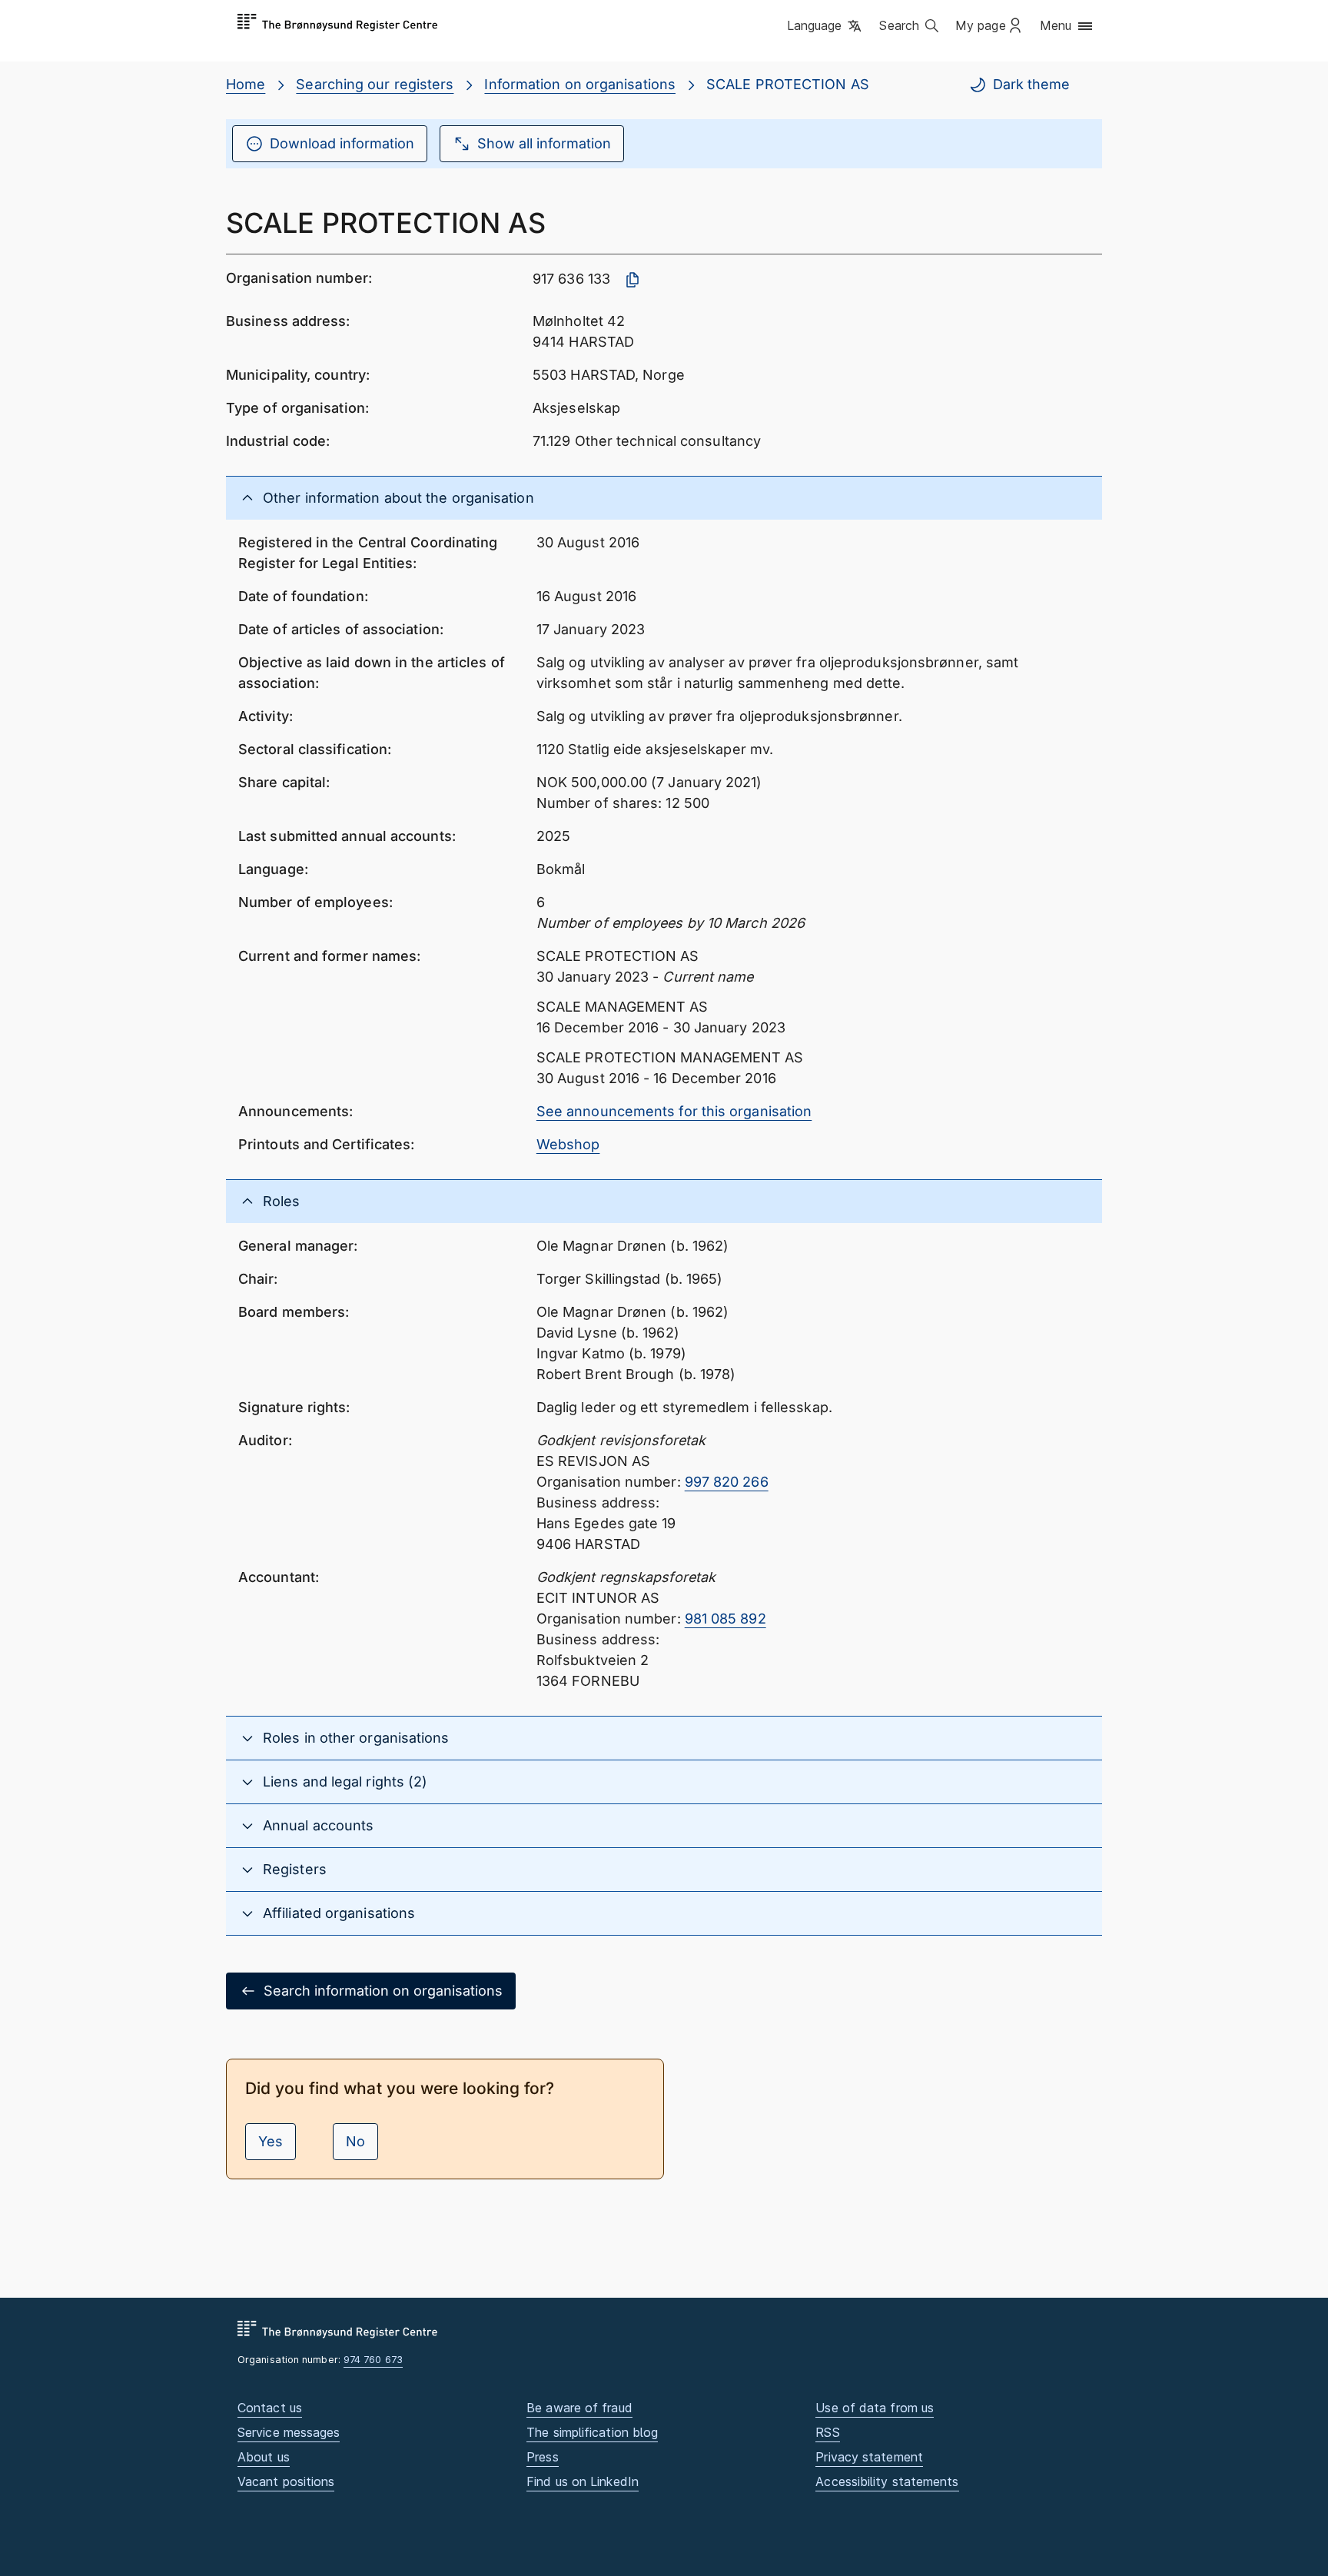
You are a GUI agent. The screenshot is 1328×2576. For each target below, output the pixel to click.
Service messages (289, 2432)
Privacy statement (869, 2457)
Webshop (568, 1144)
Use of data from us (875, 2408)
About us (264, 2457)
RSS (827, 2432)
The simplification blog (592, 2432)
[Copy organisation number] (632, 280)
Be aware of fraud (579, 2408)
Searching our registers (375, 84)
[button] (826, 27)
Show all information (544, 143)
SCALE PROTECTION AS (788, 84)
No (355, 2141)
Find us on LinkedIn (583, 2481)
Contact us (270, 2408)
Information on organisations (580, 84)
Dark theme (1031, 84)
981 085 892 (725, 1619)
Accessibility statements (887, 2481)
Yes (271, 2141)
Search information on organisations (383, 1991)
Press (542, 2457)
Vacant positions (286, 2481)
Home (246, 84)
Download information (342, 143)
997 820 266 (727, 1482)
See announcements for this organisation (674, 1111)
